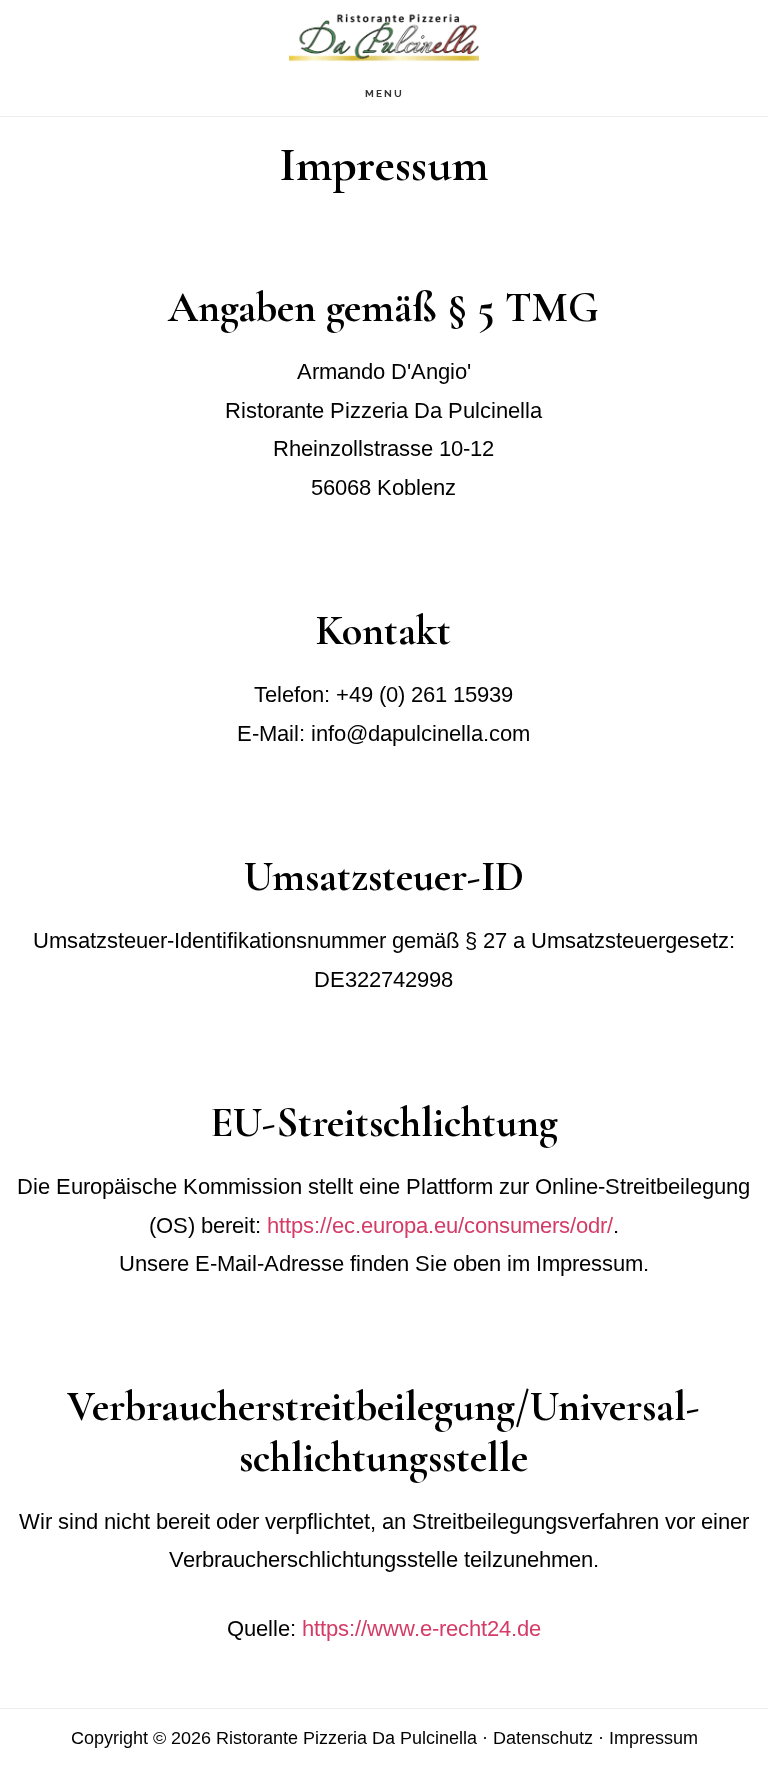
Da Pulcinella (384, 35)
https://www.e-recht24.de (421, 1628)
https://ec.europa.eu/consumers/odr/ (440, 1225)
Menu (384, 93)
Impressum (653, 1738)
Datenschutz (543, 1738)
